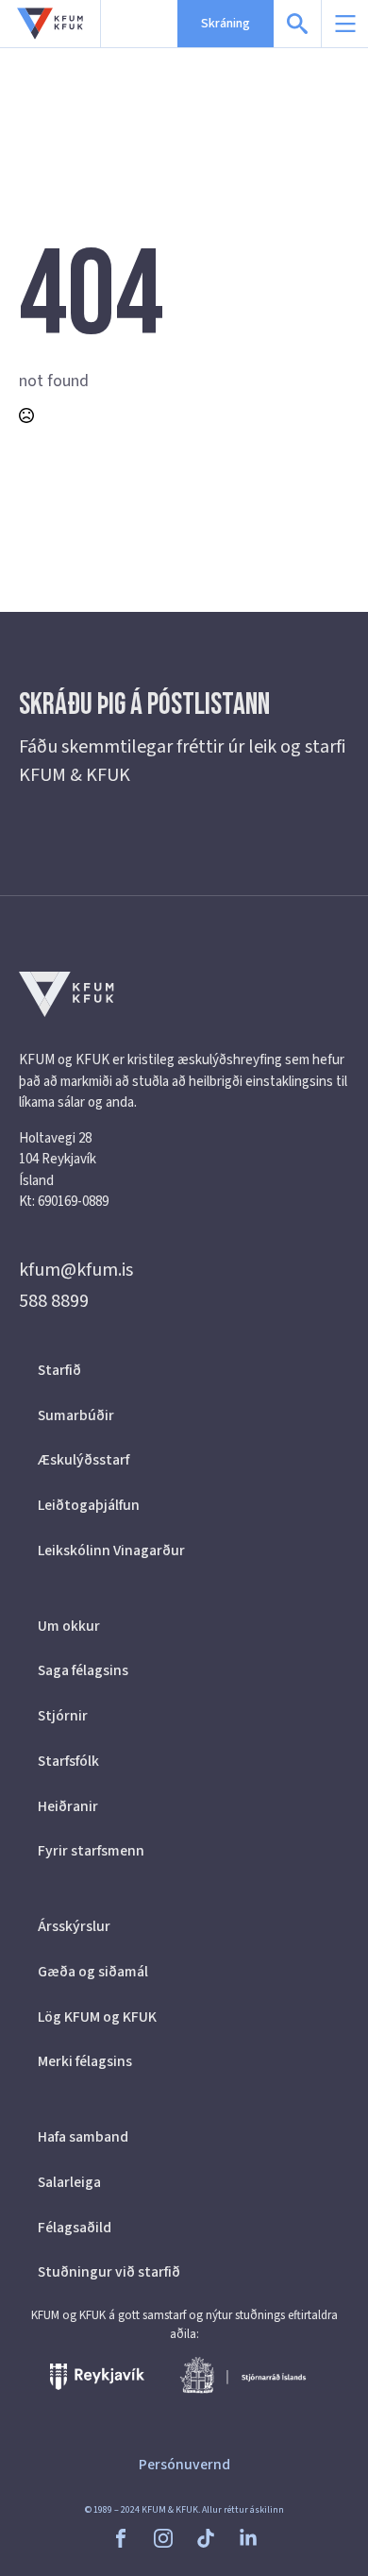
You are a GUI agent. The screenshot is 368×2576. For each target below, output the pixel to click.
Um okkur (69, 1626)
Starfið (59, 1370)
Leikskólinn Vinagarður (111, 1551)
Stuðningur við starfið (109, 2272)
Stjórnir (63, 1716)
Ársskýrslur (74, 1926)
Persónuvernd (184, 2465)
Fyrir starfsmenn (91, 1851)
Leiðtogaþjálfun (89, 1505)
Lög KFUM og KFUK (97, 2017)
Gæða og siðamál (93, 1972)
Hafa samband (83, 2137)
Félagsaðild (75, 2228)
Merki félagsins (85, 2061)
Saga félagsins (83, 1670)
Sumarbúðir (76, 1415)
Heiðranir (68, 1806)
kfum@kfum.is (76, 1270)
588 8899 (54, 1301)
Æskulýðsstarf (84, 1460)
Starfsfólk (68, 1761)
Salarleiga (69, 2182)
